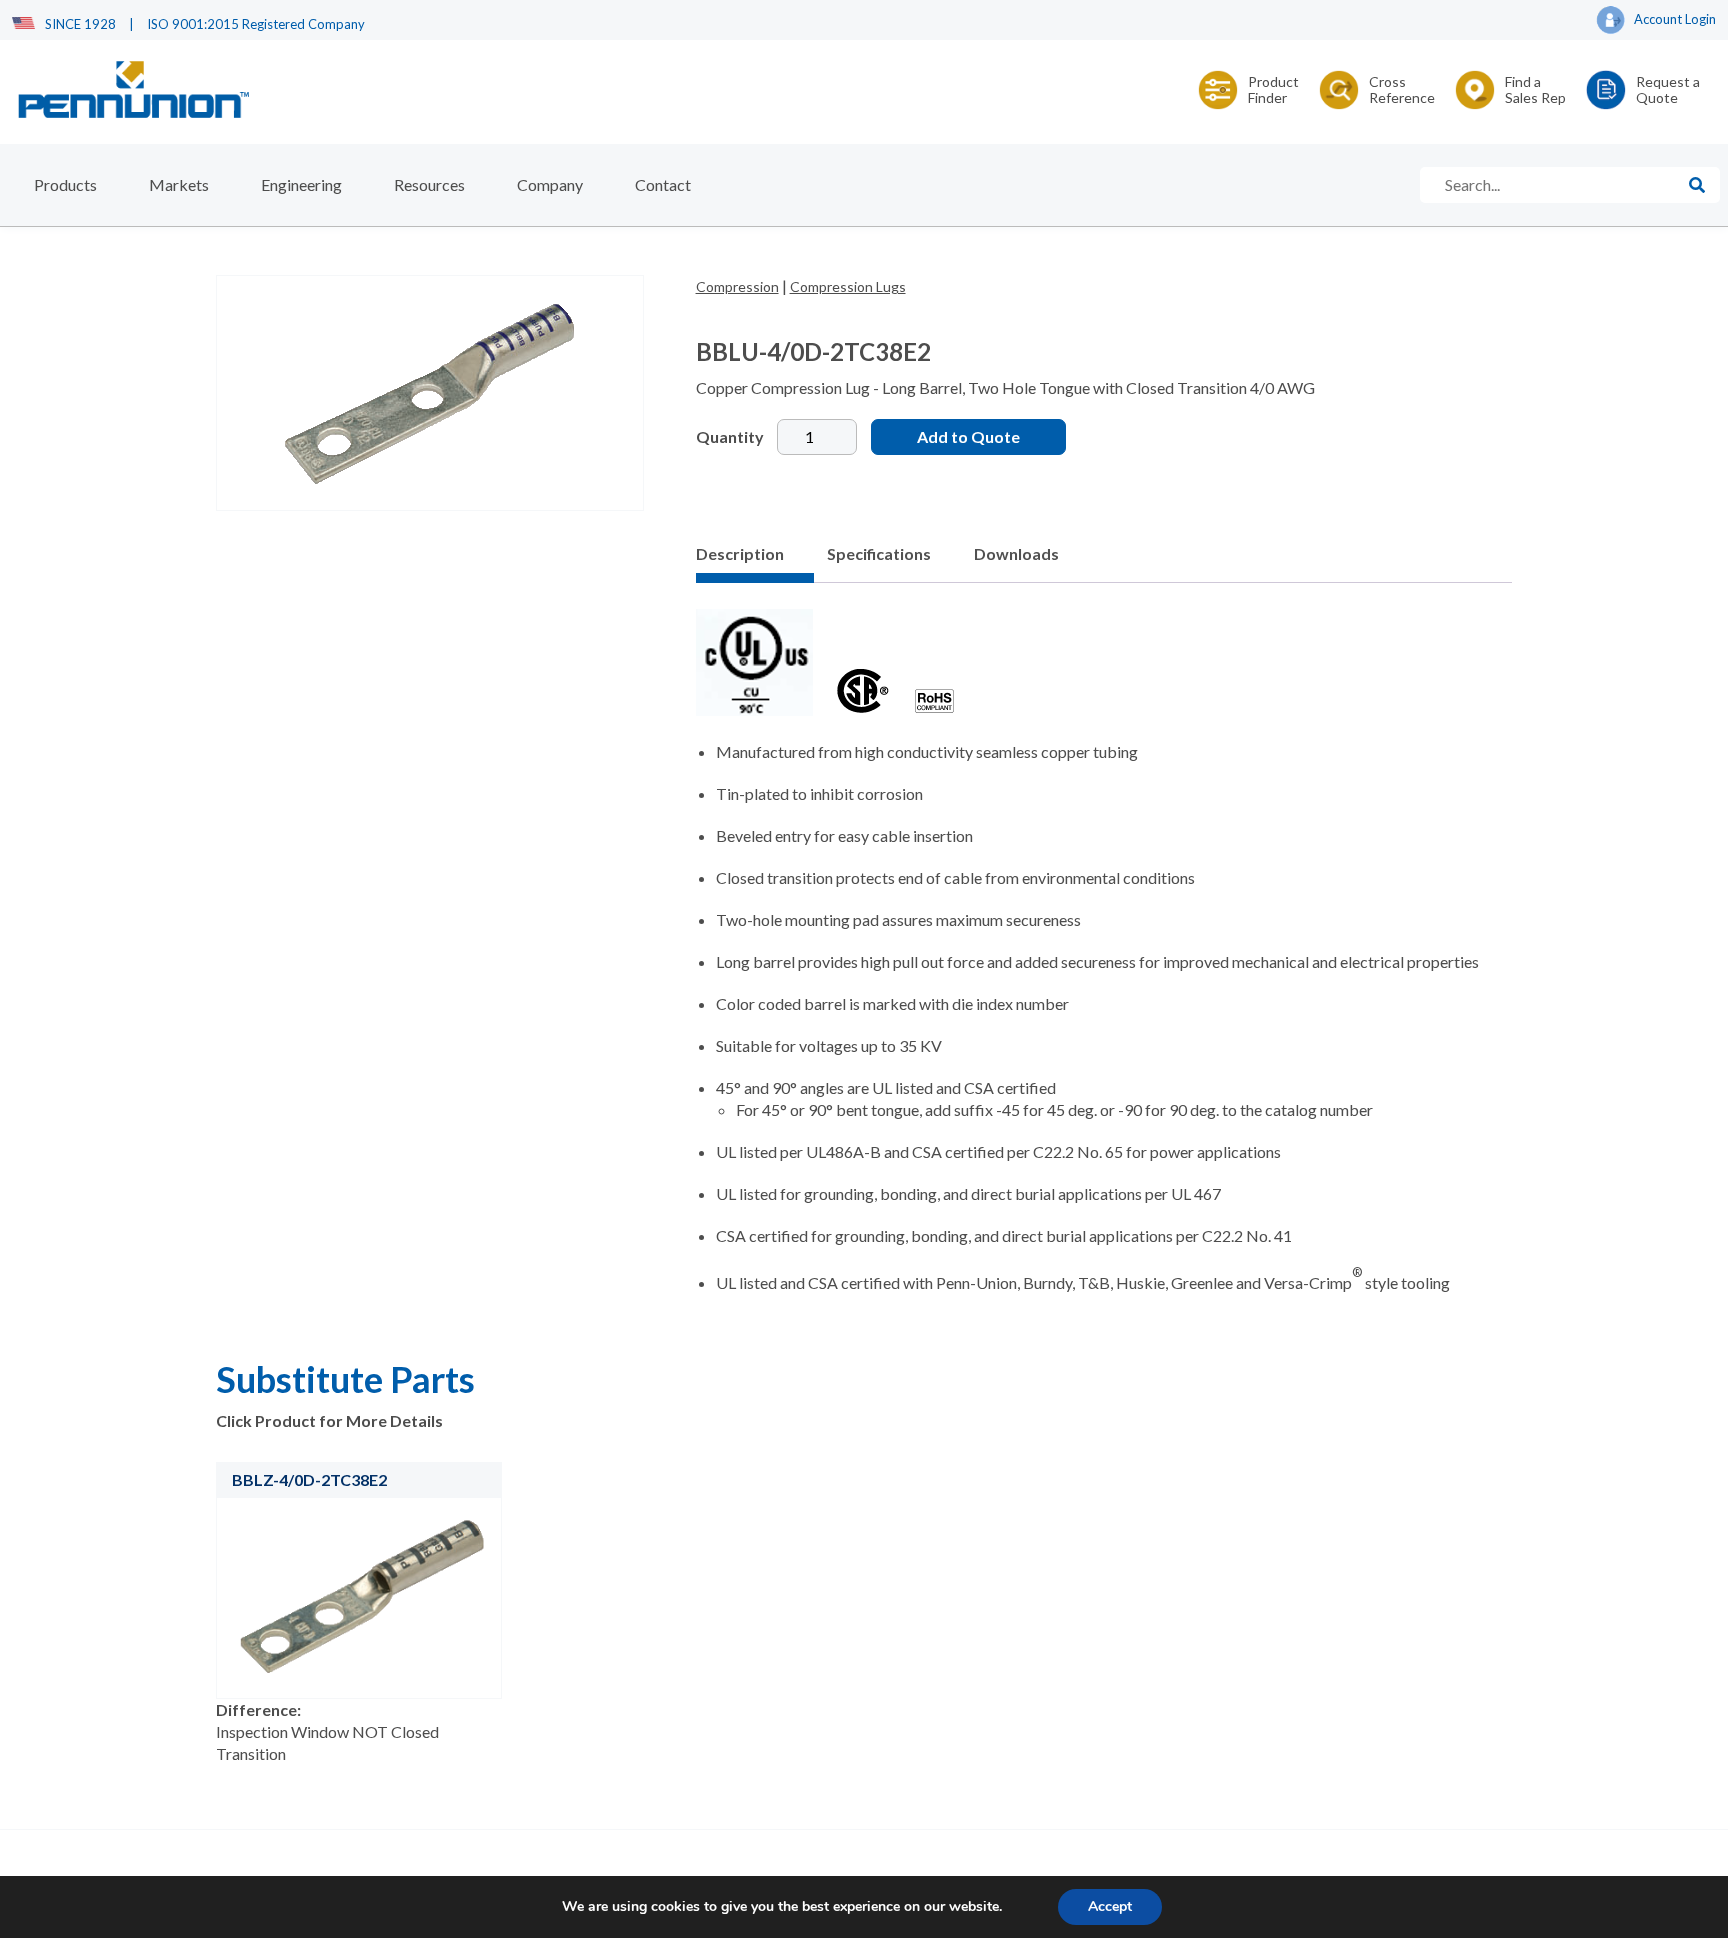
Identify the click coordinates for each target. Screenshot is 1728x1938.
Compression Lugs (848, 286)
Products (65, 184)
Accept (1110, 1906)
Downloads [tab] (1016, 553)
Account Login (1675, 19)
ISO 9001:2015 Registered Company (256, 24)
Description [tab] (740, 553)
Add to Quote (968, 436)
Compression (737, 286)
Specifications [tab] (879, 553)
